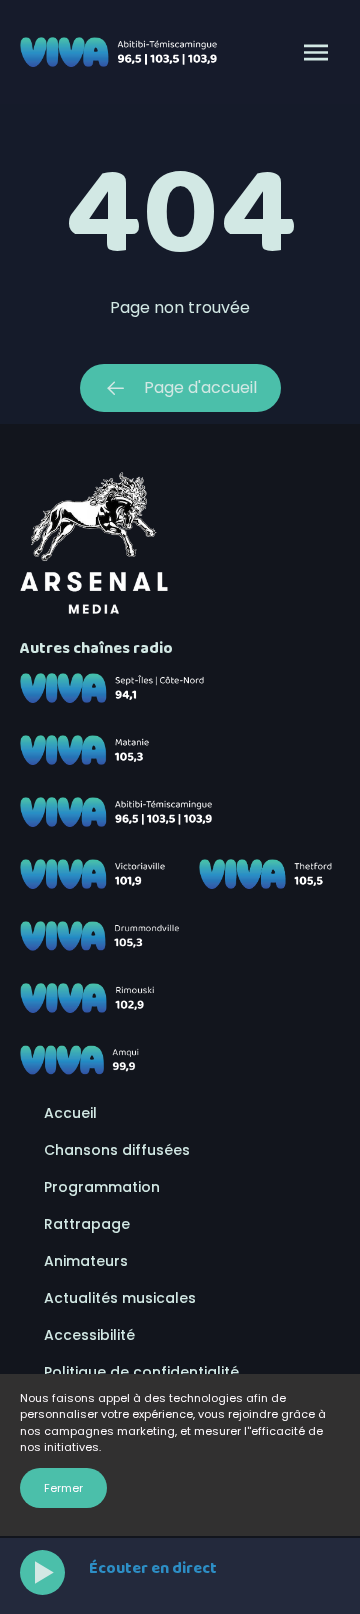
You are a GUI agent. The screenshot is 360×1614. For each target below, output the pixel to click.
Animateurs (86, 1261)
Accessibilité (89, 1335)
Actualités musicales (120, 1298)
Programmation (102, 1187)
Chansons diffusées (117, 1150)
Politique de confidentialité (141, 1372)
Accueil (70, 1113)
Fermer (63, 1488)
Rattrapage (87, 1224)
